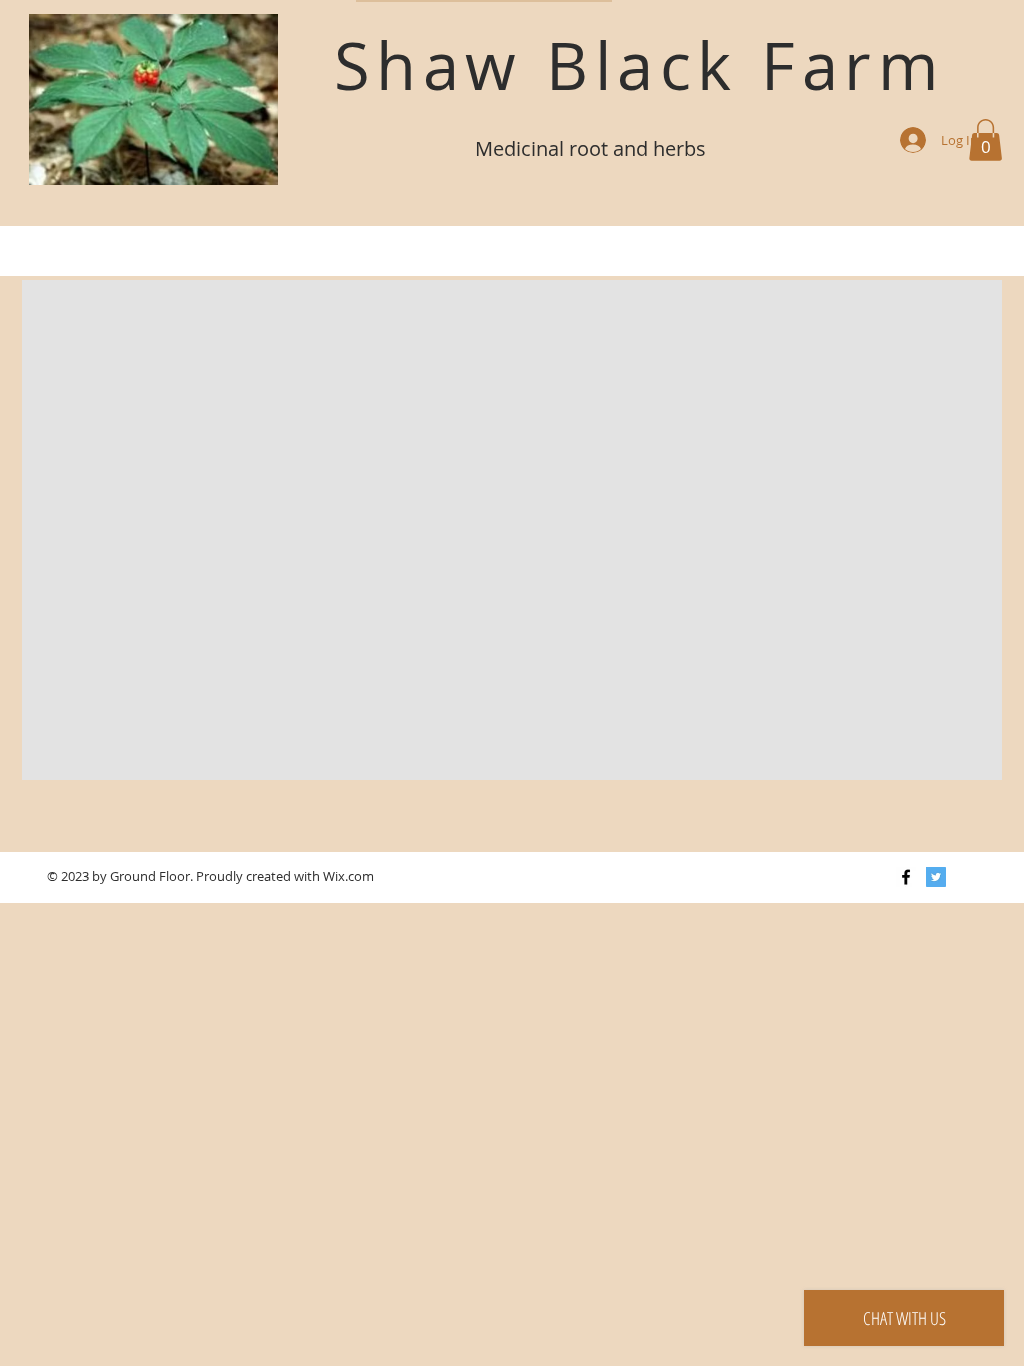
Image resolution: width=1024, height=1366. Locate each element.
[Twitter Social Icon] (936, 877)
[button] (985, 140)
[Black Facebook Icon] (906, 877)
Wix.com (348, 876)
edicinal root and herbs (599, 148)
